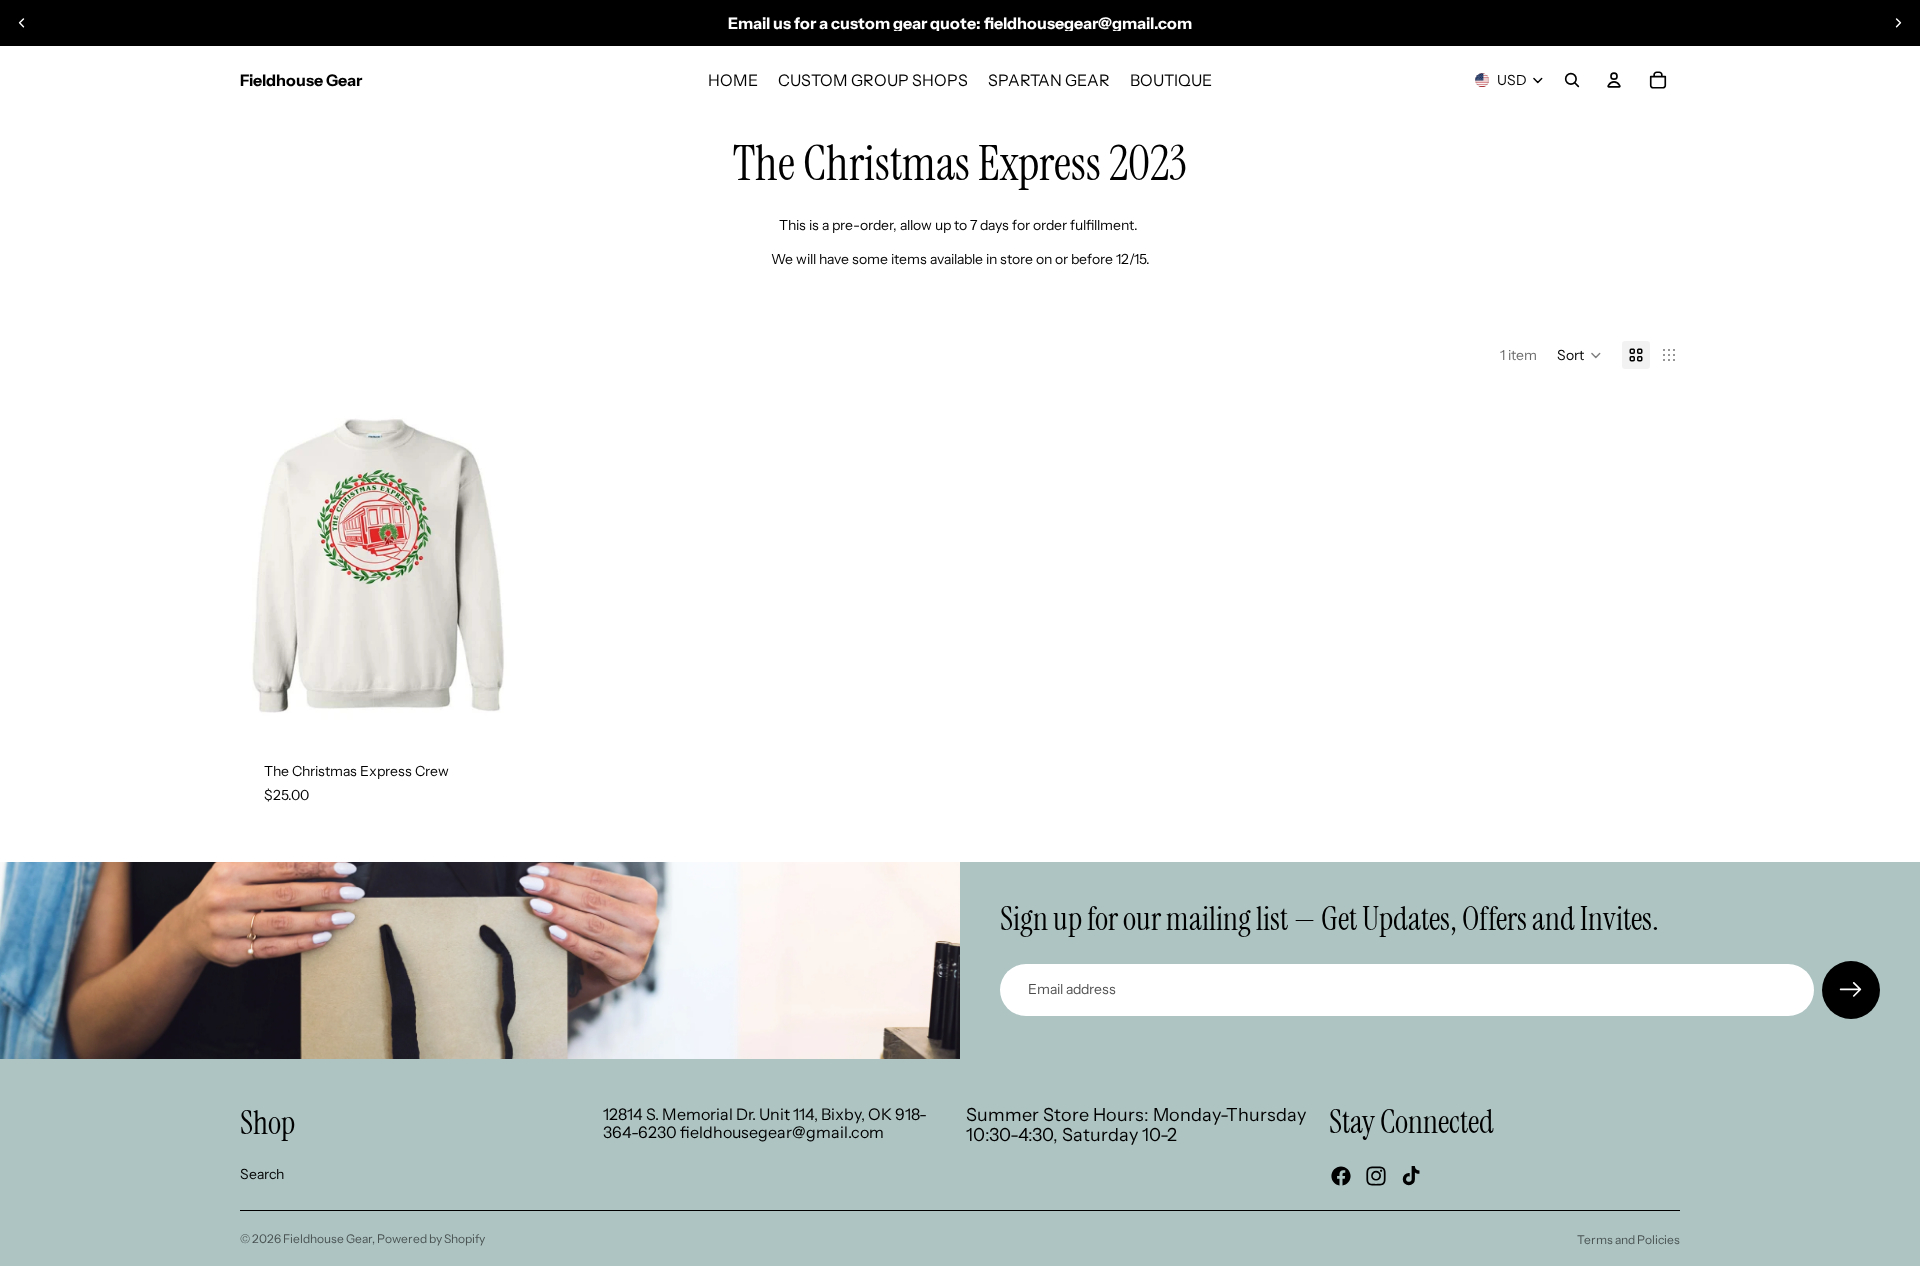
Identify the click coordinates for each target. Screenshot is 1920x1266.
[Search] (1572, 80)
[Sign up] (1851, 990)
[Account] (1614, 80)
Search (262, 1174)
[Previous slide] (22, 23)
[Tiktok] (1411, 1176)
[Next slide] (1898, 23)
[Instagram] (1376, 1176)
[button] (1579, 355)
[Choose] (484, 707)
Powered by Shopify (431, 1238)
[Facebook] (1341, 1176)
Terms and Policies (1628, 1239)
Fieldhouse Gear (327, 1238)
